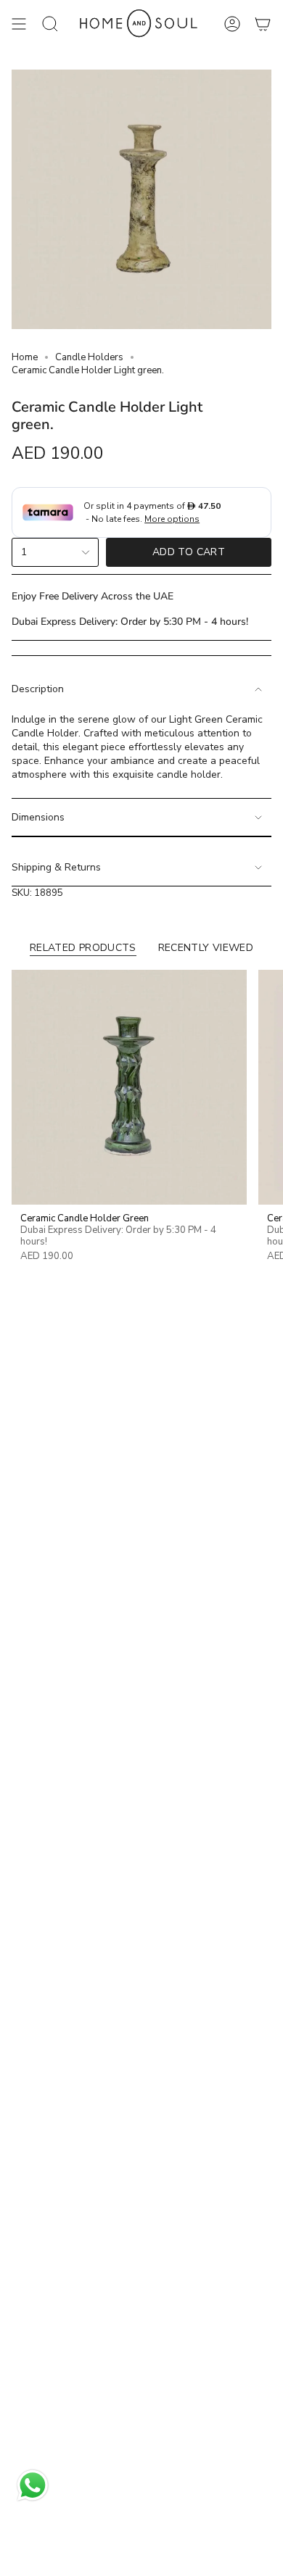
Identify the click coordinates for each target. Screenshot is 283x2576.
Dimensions (38, 817)
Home (25, 357)
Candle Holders (89, 357)
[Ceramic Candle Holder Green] (129, 1087)
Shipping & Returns (56, 867)
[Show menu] (19, 24)
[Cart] (263, 24)
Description (38, 689)
